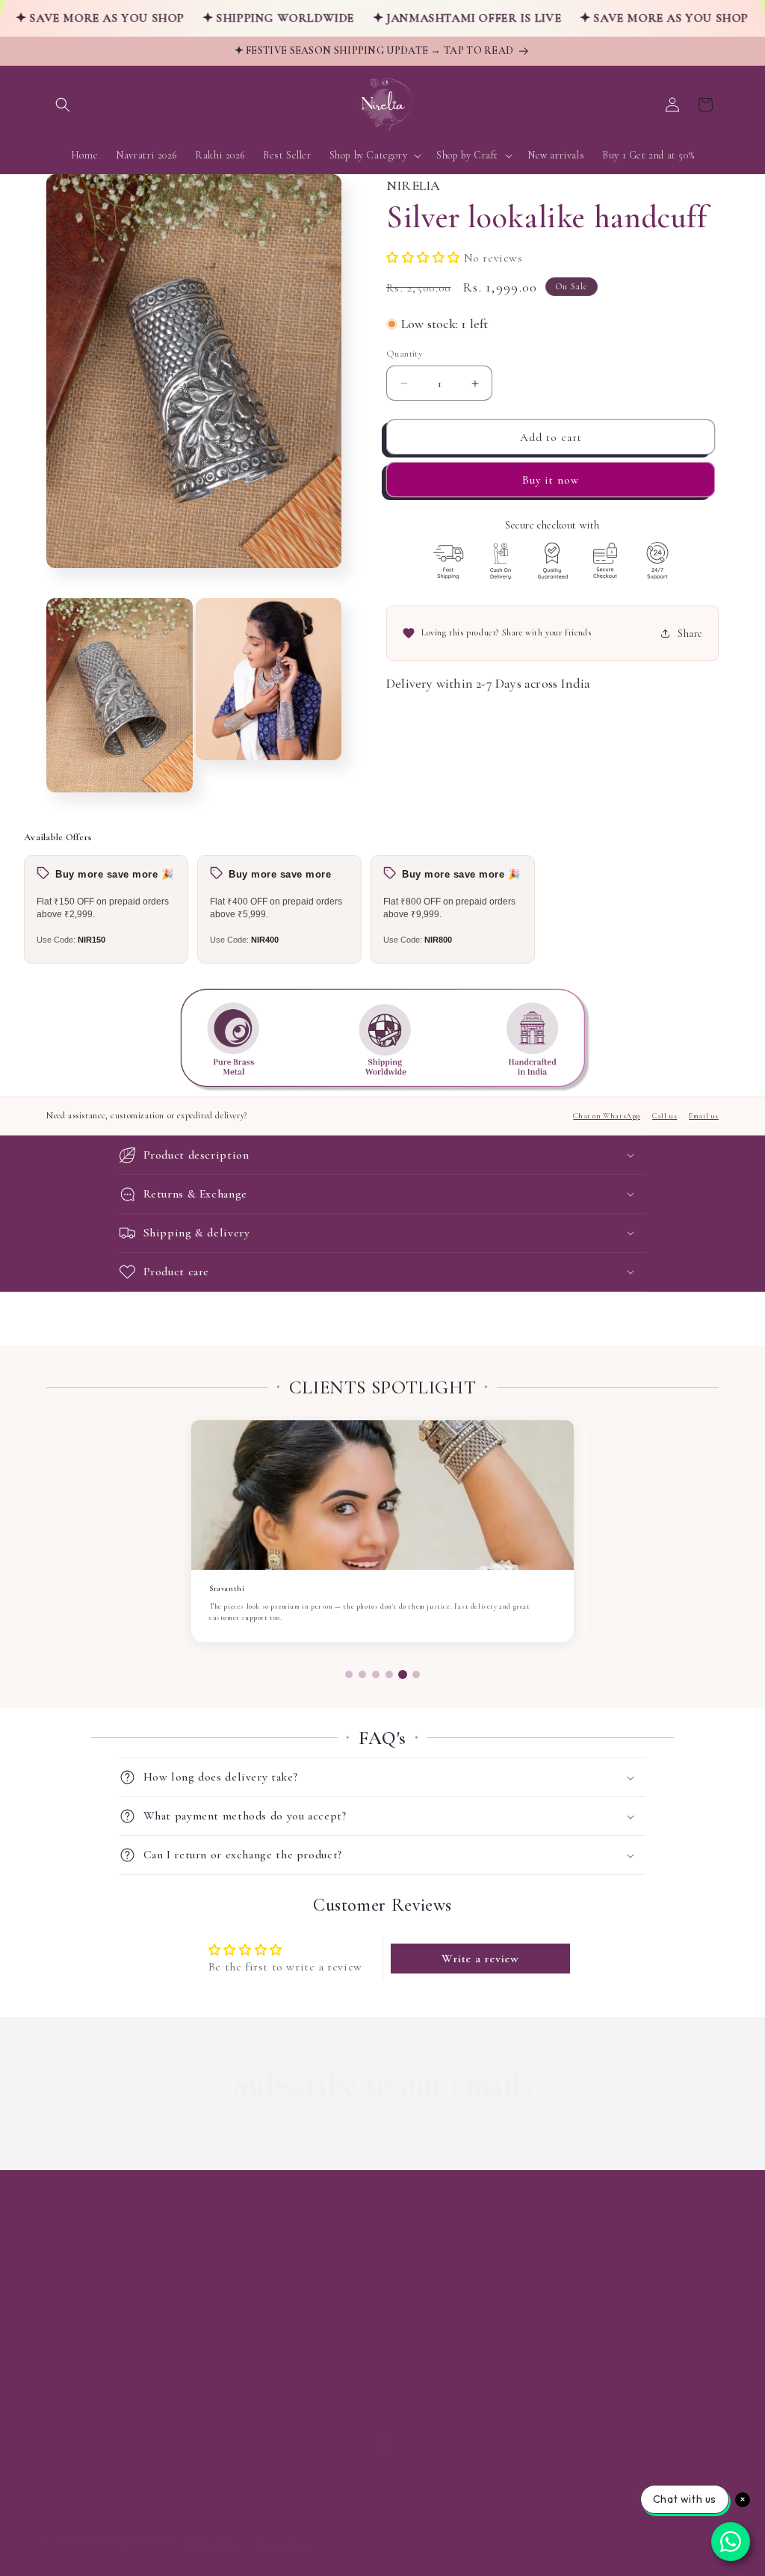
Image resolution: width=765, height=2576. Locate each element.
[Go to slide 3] (376, 1674)
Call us (665, 1116)
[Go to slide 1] (349, 1674)
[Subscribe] (500, 2138)
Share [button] (690, 634)
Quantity (405, 354)
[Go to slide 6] (416, 1674)
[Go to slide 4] (389, 1674)
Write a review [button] (480, 1959)
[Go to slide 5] (403, 1674)
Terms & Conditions (93, 2408)
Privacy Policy (77, 2329)
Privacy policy (282, 2544)
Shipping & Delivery (92, 2356)
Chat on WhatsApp (607, 1116)
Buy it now (551, 480)
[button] (63, 105)
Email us (704, 1116)
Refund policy (216, 2544)
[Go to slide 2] (362, 1674)
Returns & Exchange (93, 2382)
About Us (68, 2277)
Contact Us (72, 2303)
